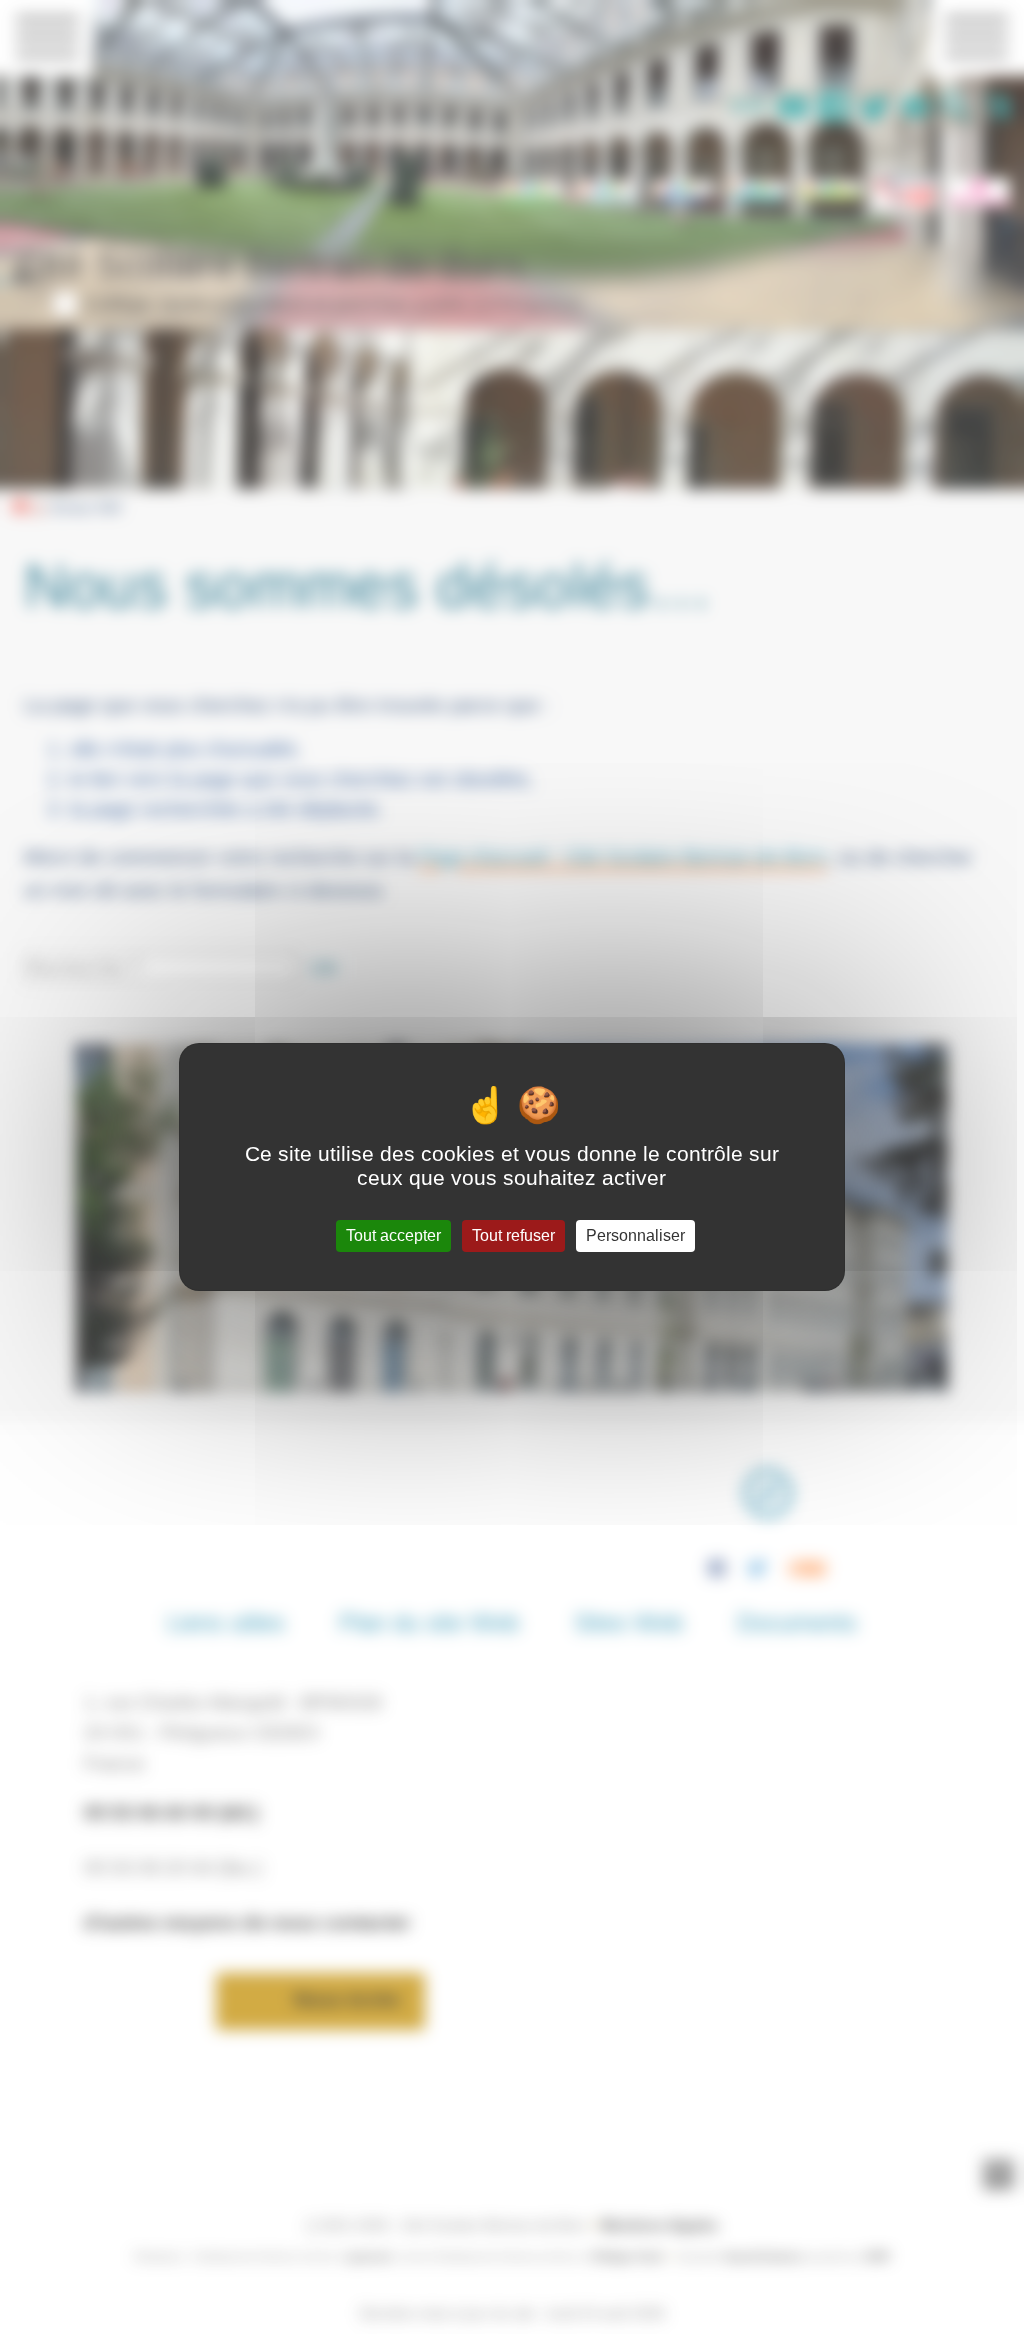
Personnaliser (635, 1235)
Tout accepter (393, 1235)
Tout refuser (513, 1235)
